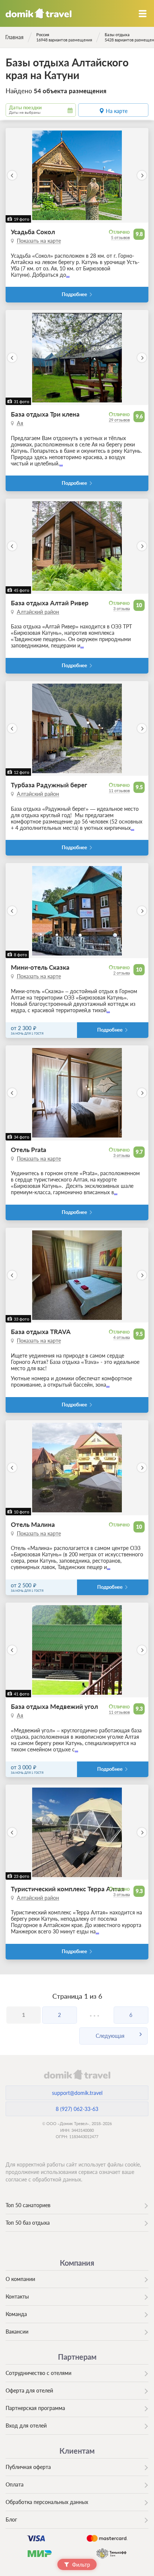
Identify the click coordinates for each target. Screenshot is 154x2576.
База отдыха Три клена (45, 414)
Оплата (15, 2484)
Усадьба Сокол (33, 232)
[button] (12, 175)
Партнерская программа (35, 2408)
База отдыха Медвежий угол (54, 1706)
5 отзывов (120, 237)
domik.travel (77, 2074)
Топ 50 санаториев (28, 2205)
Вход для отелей (26, 2426)
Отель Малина (33, 1524)
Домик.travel (39, 13)
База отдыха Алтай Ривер (50, 603)
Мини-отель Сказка (40, 967)
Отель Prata (29, 1150)
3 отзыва (121, 608)
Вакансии (17, 2332)
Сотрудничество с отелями (38, 2373)
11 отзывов (119, 790)
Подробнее (74, 294)
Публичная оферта (28, 2467)
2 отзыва (121, 973)
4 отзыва (121, 1337)
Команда (16, 2314)
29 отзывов (119, 420)
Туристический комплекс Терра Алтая (68, 1889)
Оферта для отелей (29, 2390)
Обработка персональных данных (47, 2502)
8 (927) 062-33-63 (77, 2109)
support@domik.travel (77, 2093)
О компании (20, 2279)
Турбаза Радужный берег (49, 785)
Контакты (17, 2296)
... (68, 275)
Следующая (110, 2036)
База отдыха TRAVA (41, 1332)
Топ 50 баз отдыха (28, 2223)
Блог (11, 2519)
